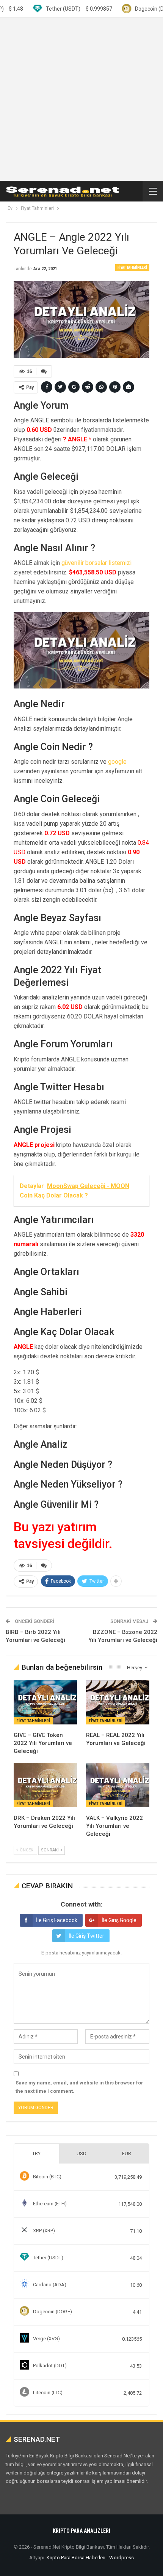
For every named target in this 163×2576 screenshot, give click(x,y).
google (117, 762)
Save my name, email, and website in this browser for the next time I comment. (79, 2087)
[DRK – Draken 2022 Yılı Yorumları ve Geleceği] (45, 1785)
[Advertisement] (81, 99)
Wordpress (121, 2558)
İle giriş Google (119, 1920)
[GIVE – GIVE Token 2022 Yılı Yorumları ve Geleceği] (45, 1703)
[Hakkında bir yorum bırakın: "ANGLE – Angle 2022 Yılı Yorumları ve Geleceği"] (44, 371)
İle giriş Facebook (57, 1920)
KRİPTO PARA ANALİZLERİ (81, 2531)
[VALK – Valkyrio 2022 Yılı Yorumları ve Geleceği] (118, 1785)
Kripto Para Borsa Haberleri (76, 2558)
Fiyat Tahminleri (132, 267)
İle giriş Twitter (86, 1936)
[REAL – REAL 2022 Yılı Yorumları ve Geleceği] (118, 1703)
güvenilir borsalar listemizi (96, 563)
